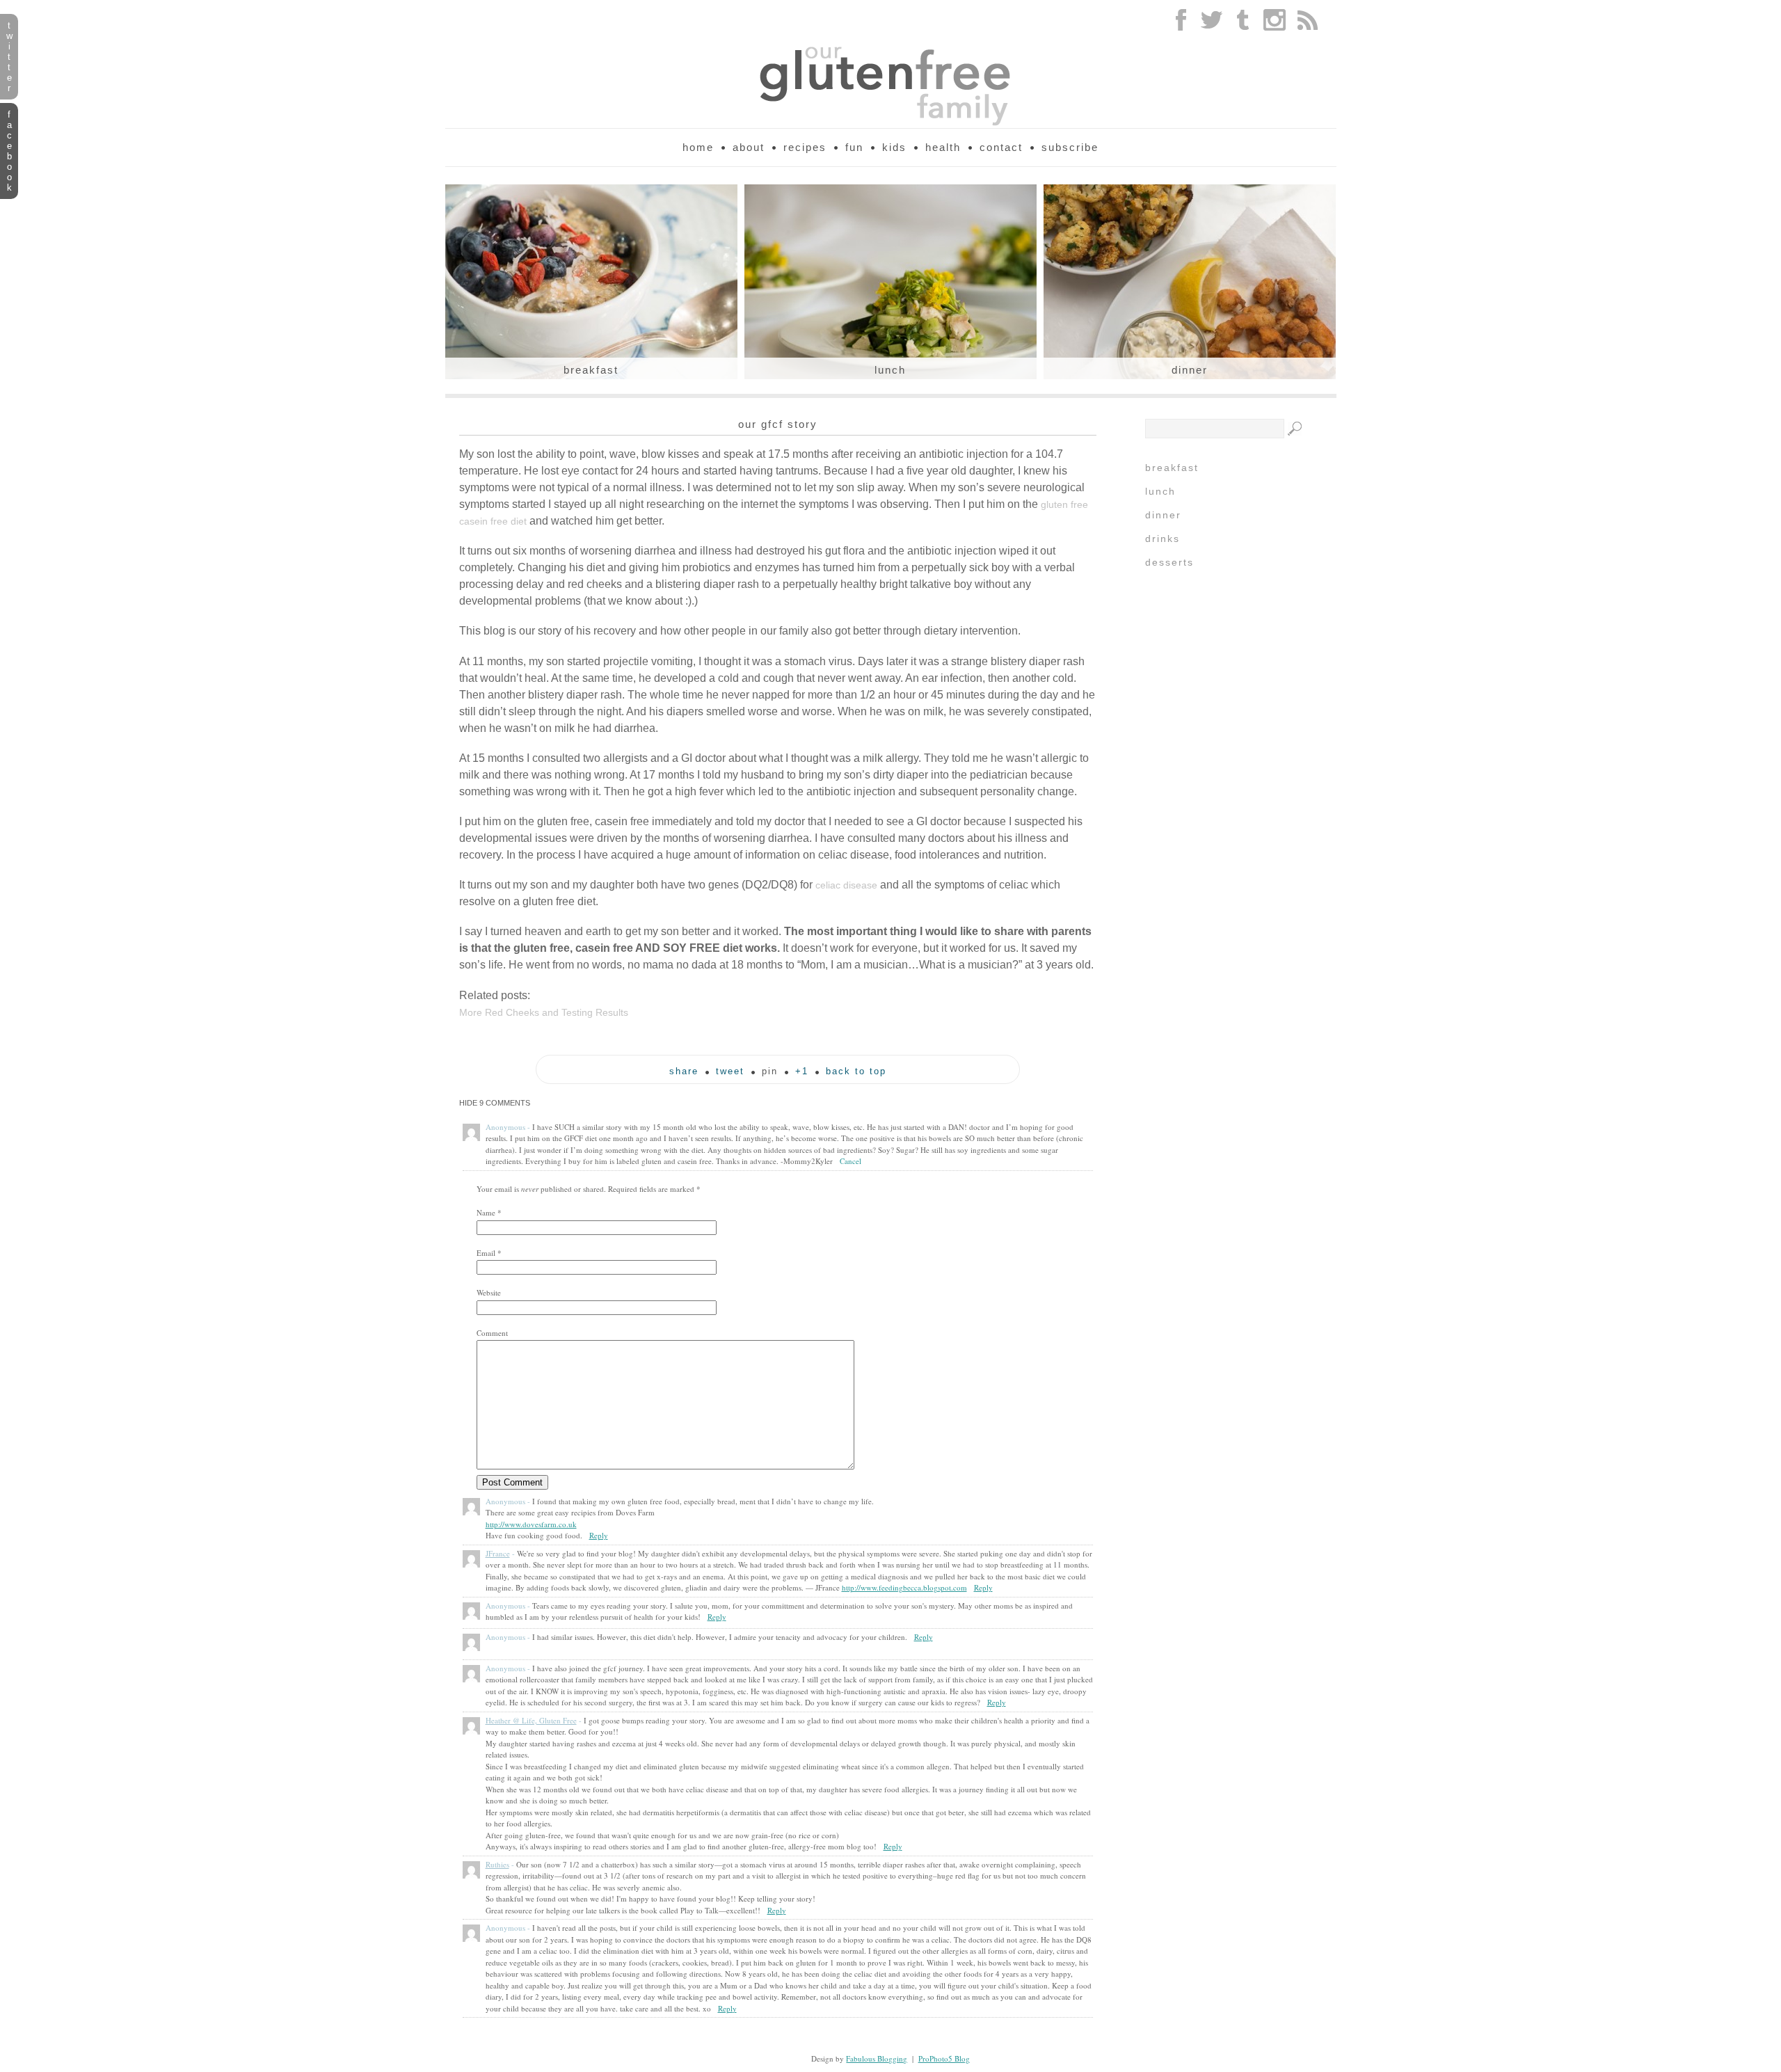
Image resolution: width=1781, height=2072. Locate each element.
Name (486, 1212)
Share (684, 1071)
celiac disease (846, 885)
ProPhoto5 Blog (944, 2058)
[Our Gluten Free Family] (890, 123)
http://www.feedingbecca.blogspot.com (904, 1587)
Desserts (1169, 562)
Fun (854, 147)
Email (486, 1253)
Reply (599, 1535)
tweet (730, 1071)
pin (770, 1071)
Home (698, 147)
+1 (802, 1071)
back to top (856, 1071)
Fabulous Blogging (877, 2058)
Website (489, 1292)
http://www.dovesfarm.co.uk (531, 1524)
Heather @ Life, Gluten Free (531, 1720)
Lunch (890, 370)
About (749, 147)
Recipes (805, 147)
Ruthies (497, 1864)
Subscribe (1070, 147)
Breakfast (591, 370)
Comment (492, 1333)
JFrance (498, 1553)
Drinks (1163, 539)
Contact (1001, 147)
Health (943, 147)
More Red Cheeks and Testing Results (544, 1012)
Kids (894, 147)
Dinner (1190, 370)
